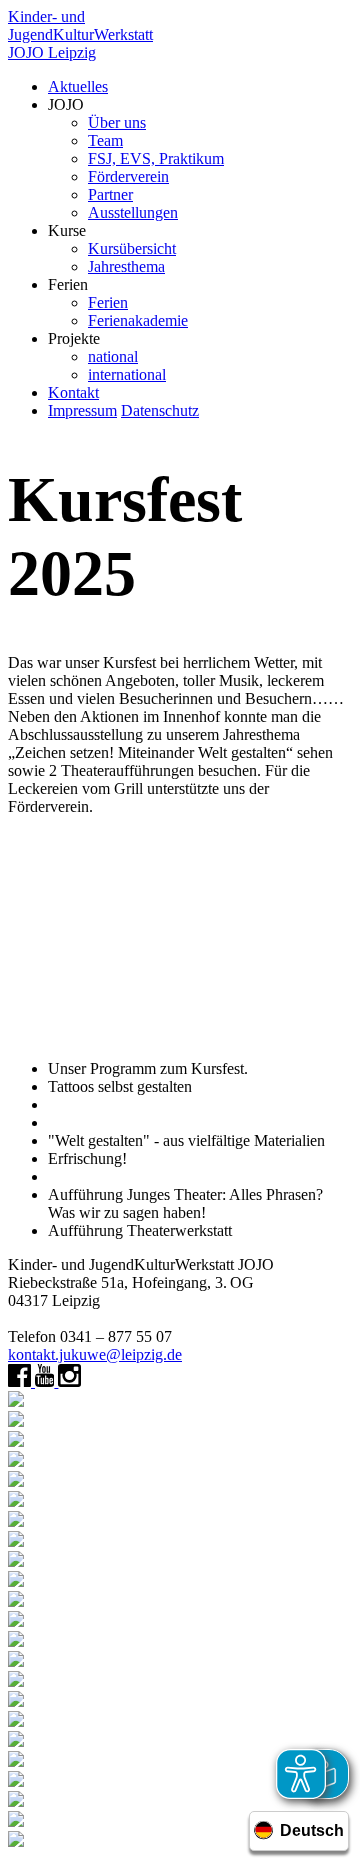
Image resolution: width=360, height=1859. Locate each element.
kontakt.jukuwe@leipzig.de (95, 1354)
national (113, 356)
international (127, 374)
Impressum (82, 410)
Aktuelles (78, 86)
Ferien (108, 302)
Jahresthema (126, 266)
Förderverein (128, 176)
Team (105, 140)
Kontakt (73, 392)
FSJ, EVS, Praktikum (156, 158)
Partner (110, 194)
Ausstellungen (133, 212)
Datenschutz (160, 410)
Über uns (117, 122)
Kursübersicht (132, 248)
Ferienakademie (138, 320)
